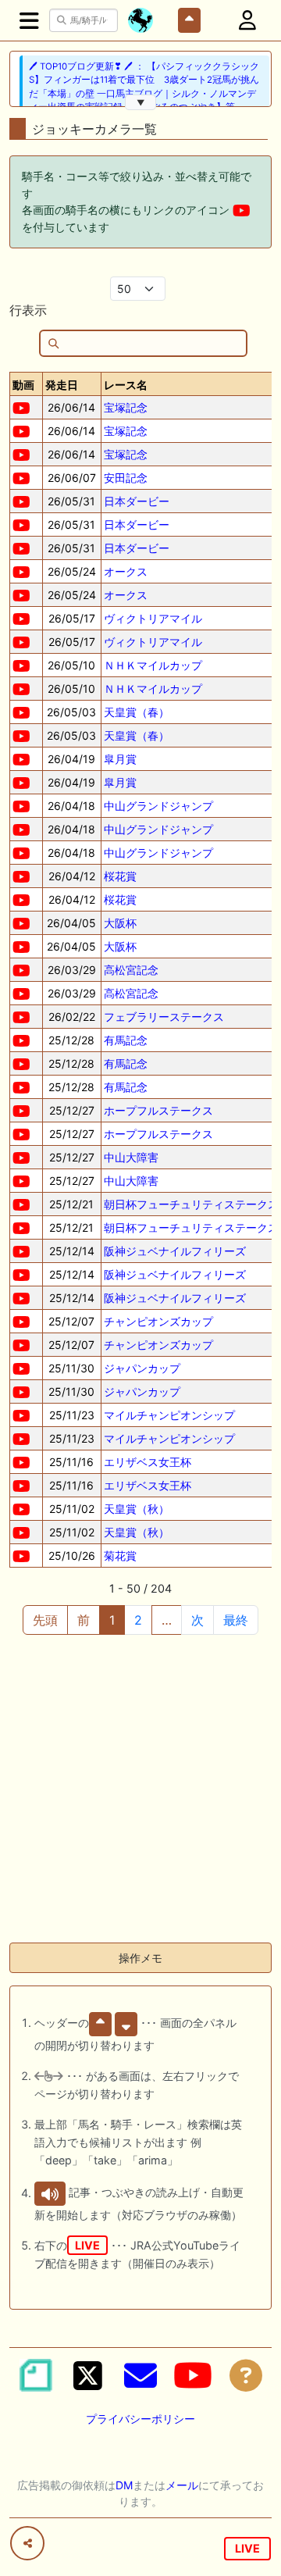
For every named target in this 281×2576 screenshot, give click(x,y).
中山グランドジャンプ (158, 806)
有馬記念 (126, 1040)
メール (182, 2485)
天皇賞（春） (137, 712)
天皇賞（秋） (137, 1509)
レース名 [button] (126, 385)
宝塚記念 (126, 407)
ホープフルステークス (158, 1110)
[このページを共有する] (27, 2543)
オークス (126, 571)
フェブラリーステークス (164, 1017)
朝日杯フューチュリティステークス (191, 1204)
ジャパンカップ (142, 1368)
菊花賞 (120, 1556)
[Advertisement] (140, 1789)
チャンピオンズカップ (158, 1321)
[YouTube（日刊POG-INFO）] (193, 2375)
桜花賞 (120, 876)
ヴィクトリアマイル (153, 618)
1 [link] (112, 1620)
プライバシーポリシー (140, 2419)
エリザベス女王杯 (148, 1462)
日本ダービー (137, 501)
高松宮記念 (131, 970)
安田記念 (126, 478)
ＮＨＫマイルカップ (153, 665)
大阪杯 (120, 923)
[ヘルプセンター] (246, 2375)
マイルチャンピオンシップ (169, 1415)
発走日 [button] (62, 385)
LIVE (247, 2548)
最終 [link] (236, 1620)
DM (124, 2485)
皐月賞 (120, 759)
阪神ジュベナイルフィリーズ (175, 1251)
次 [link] (197, 1620)
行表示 (28, 310)
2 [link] (138, 1620)
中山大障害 (131, 1157)
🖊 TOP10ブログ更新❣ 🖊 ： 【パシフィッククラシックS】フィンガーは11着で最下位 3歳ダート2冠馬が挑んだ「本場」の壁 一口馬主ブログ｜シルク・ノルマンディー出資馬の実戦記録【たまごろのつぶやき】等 (144, 87)
